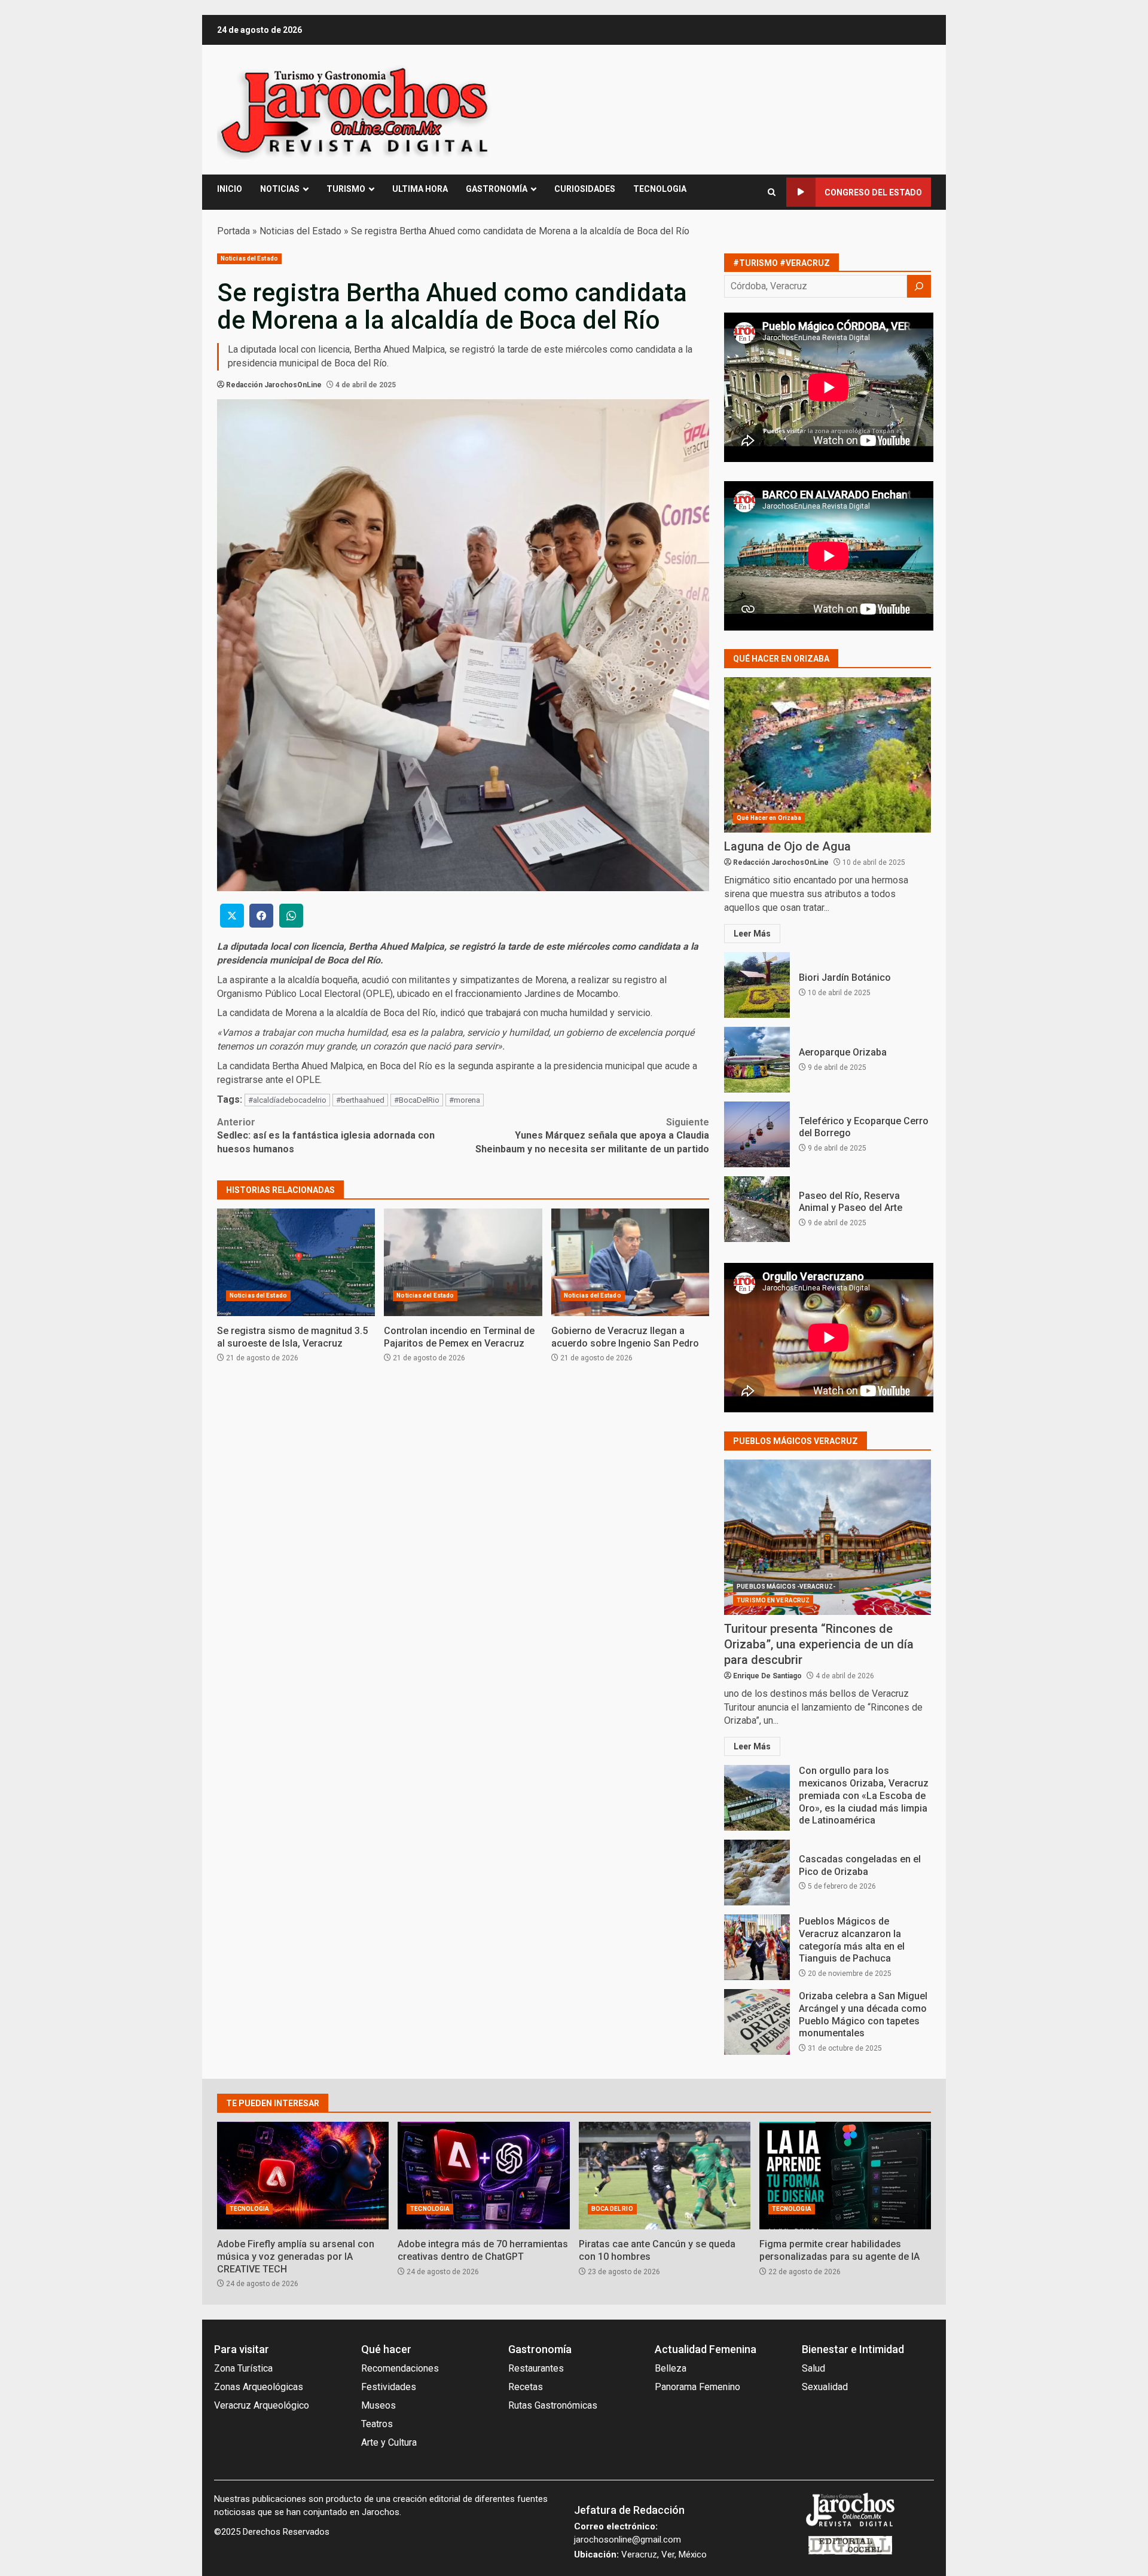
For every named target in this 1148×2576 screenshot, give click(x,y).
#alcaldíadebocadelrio (287, 1100)
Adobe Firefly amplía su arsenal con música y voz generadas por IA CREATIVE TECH (303, 2176)
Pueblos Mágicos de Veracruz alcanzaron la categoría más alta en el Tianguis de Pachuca (757, 1947)
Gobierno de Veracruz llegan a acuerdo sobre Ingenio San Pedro (630, 1262)
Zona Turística (243, 2368)
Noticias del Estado (300, 231)
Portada (233, 231)
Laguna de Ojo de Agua (828, 755)
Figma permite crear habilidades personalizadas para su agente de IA (845, 2176)
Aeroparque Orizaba (757, 1060)
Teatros (377, 2424)
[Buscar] (919, 286)
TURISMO (346, 189)
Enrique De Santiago (767, 1676)
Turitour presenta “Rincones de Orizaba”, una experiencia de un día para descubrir (828, 1537)
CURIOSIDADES (585, 189)
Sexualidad (825, 2387)
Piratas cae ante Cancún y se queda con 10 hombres (665, 2176)
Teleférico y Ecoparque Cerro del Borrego (757, 1134)
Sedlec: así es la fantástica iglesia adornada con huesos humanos (326, 1136)
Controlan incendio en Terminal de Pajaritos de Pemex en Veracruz (463, 1262)
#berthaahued (360, 1100)
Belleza (671, 2368)
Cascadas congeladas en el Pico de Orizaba (757, 1873)
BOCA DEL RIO (612, 2209)
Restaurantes (536, 2368)
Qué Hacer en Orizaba (769, 818)
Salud (813, 2368)
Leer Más (752, 934)
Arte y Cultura (389, 2442)
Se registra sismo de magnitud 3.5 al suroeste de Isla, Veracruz (296, 1262)
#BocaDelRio (417, 1100)
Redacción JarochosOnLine (274, 385)
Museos (378, 2405)
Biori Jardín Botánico (757, 985)
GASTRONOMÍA (497, 189)
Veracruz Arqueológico (262, 2405)
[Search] (772, 192)
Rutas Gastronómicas (553, 2405)
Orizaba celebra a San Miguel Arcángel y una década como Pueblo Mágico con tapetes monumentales (757, 2022)
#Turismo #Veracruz (781, 263)
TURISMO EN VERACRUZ (773, 1600)
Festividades (389, 2387)
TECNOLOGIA (660, 189)
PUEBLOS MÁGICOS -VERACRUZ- (786, 1587)
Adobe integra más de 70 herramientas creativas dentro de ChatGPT (483, 2176)
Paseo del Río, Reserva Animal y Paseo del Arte (757, 1209)
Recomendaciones (400, 2368)
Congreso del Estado (873, 192)
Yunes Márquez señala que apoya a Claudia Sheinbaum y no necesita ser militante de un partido (592, 1136)
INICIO (230, 189)
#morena (465, 1100)
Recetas (526, 2387)
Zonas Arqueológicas (259, 2387)
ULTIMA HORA (420, 189)
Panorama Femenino (697, 2387)
